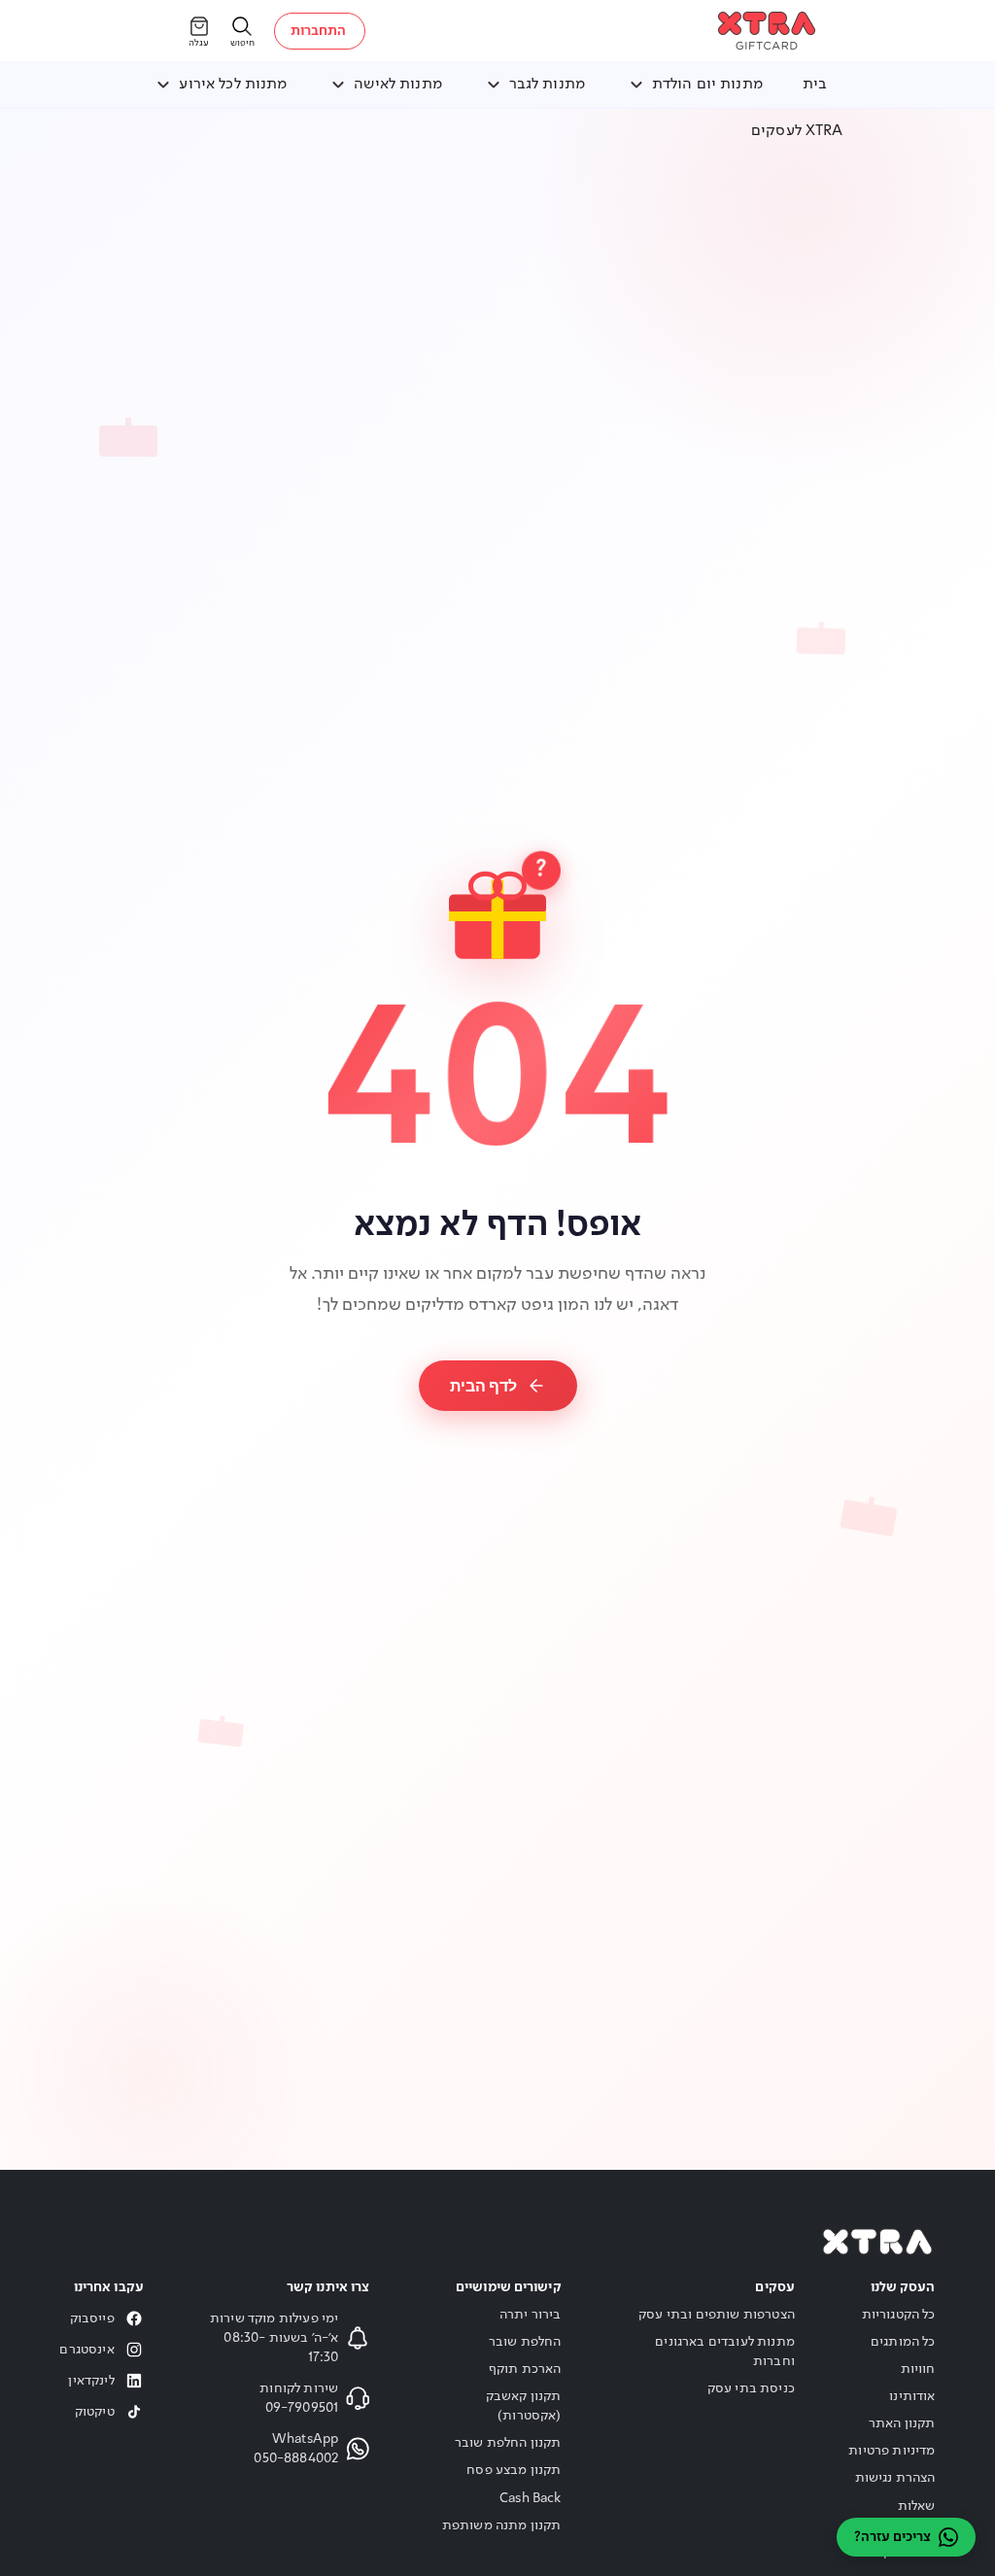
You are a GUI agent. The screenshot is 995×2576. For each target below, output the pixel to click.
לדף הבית (483, 1386)
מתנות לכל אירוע (233, 85)
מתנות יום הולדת (707, 85)
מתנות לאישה (398, 85)
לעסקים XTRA (797, 131)
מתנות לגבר (548, 85)
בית (815, 85)
